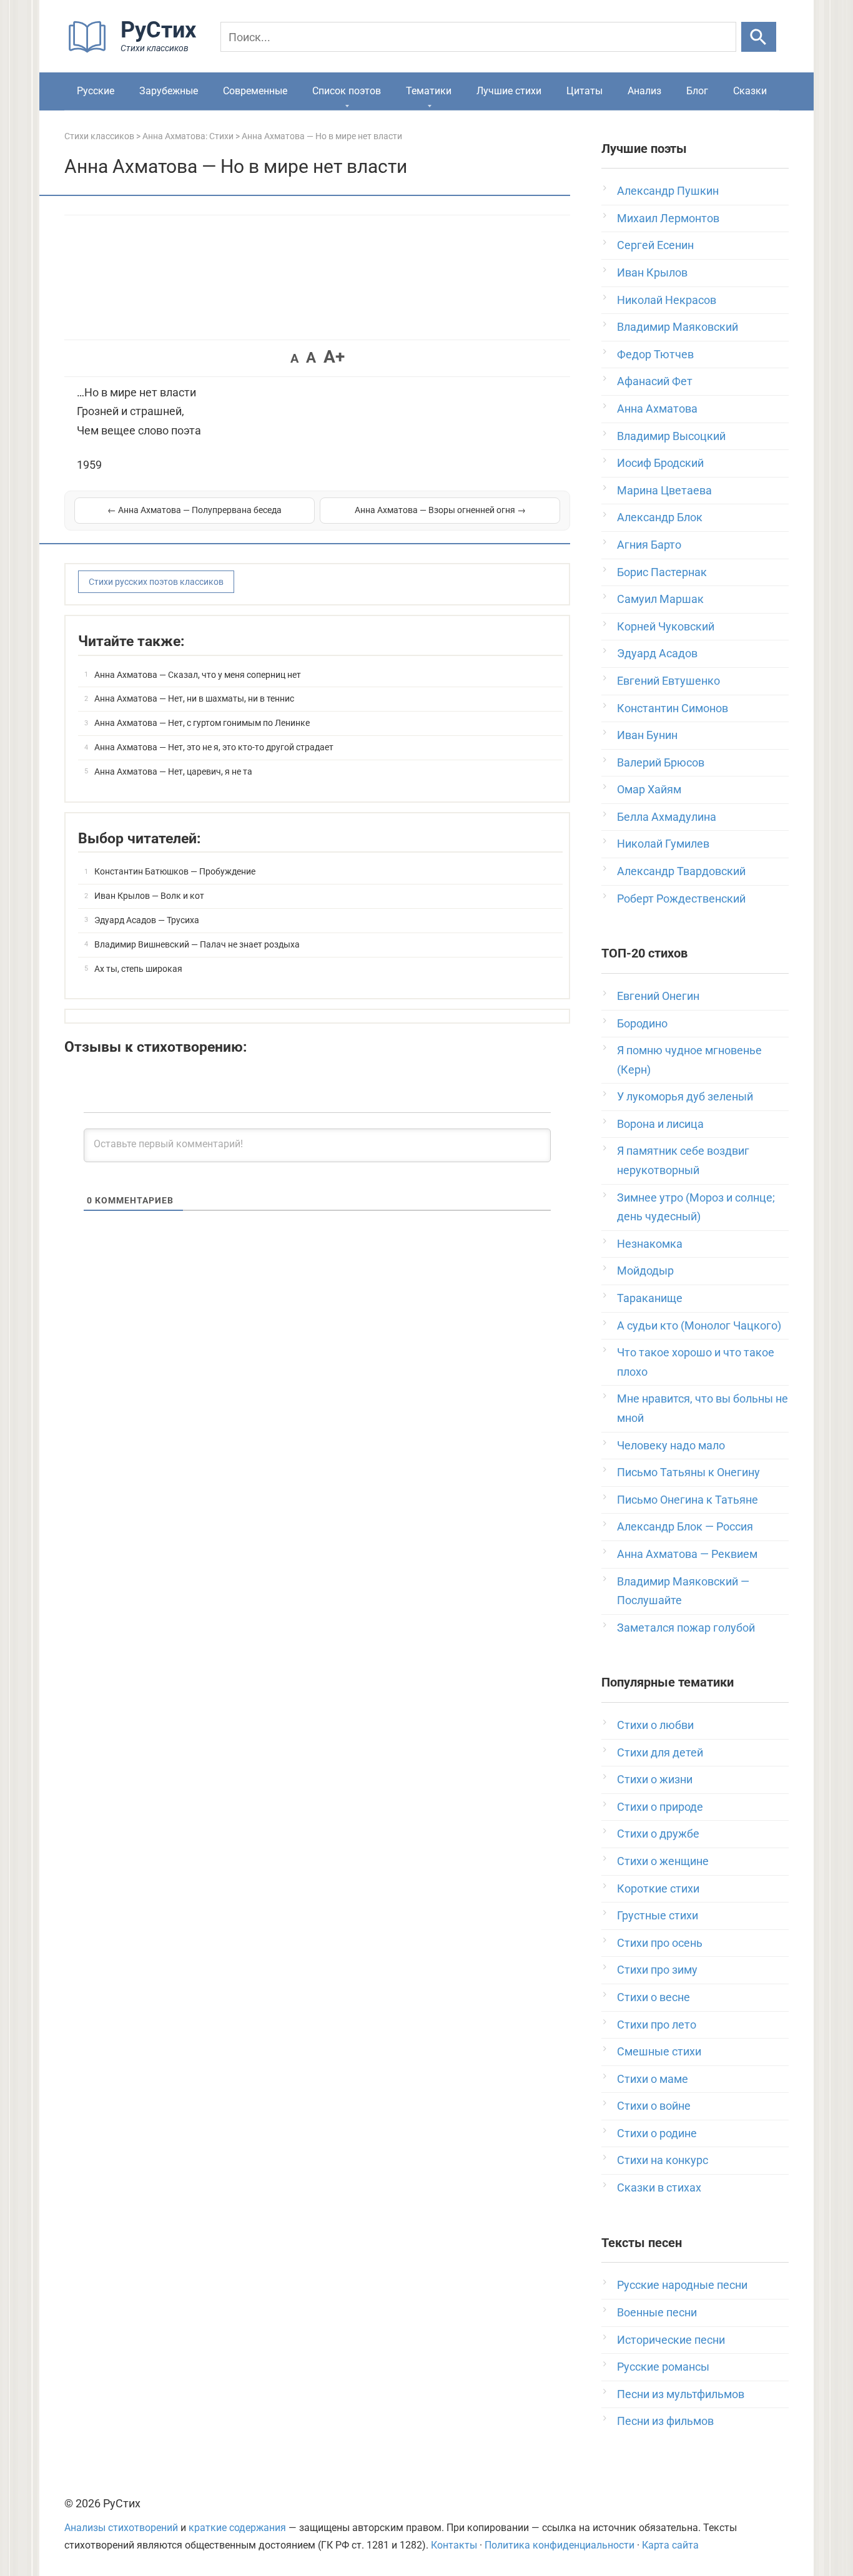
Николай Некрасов (667, 300)
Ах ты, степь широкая (138, 969)
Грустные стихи (658, 1915)
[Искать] (759, 37)
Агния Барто (649, 545)
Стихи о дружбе (658, 1834)
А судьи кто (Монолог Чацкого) (699, 1325)
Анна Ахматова (657, 409)
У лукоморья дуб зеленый (685, 1096)
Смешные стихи (659, 2051)
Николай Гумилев (663, 844)
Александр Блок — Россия (685, 1526)
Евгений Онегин (658, 996)
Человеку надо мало (671, 1445)
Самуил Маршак (660, 599)
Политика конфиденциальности (560, 2545)
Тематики (429, 91)
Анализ (644, 91)
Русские (96, 91)
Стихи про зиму (657, 1970)
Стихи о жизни (655, 1779)
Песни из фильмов (665, 2421)
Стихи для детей (660, 1752)
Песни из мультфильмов (681, 2394)
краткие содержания (237, 2528)
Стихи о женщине (663, 1861)
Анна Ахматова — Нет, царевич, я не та (173, 771)
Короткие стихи (658, 1888)
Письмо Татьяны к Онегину (688, 1472)
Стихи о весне (653, 1997)
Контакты (454, 2545)
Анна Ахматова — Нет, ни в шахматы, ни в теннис (194, 698)
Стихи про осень (660, 1943)
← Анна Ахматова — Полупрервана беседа (195, 510)
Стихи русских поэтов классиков (156, 582)
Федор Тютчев (655, 354)
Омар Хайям (649, 789)
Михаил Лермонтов (668, 218)
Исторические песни (671, 2340)
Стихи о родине (657, 2133)
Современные (255, 91)
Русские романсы (663, 2367)
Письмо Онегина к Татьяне (688, 1500)
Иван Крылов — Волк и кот (149, 896)
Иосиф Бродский (660, 463)
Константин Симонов (673, 708)
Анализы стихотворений (121, 2528)
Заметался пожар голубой (686, 1628)
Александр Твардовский (681, 871)
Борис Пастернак (662, 572)
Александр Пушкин (668, 191)
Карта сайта (670, 2545)
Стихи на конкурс (663, 2160)
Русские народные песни (682, 2285)
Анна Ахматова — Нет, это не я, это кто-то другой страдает (214, 747)
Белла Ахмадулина (667, 817)
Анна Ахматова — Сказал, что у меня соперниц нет (198, 675)
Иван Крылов (652, 272)
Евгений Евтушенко (668, 681)
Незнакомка (650, 1244)
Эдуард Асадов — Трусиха (147, 920)
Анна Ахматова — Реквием (687, 1554)
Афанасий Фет (655, 381)
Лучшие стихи (509, 91)
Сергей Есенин (655, 245)
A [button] (294, 358)
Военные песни (657, 2312)
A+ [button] (334, 357)
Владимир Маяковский (678, 327)
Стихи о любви (655, 1725)
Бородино (642, 1023)
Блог (697, 91)
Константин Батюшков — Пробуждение (175, 871)
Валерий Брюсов (661, 762)
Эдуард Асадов (657, 653)
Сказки (750, 91)
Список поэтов (347, 91)
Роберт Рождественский (681, 899)
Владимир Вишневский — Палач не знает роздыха (197, 944)
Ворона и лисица (660, 1124)
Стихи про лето (657, 2025)
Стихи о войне (654, 2106)
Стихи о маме (653, 2079)
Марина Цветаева (664, 490)
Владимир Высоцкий (671, 436)
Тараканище (650, 1298)
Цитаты (584, 91)
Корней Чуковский (666, 626)
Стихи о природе (660, 1807)
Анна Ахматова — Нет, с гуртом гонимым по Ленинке (202, 723)
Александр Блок (660, 517)
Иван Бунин (647, 735)
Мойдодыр (645, 1271)
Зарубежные (169, 91)
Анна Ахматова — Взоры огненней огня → (440, 510)
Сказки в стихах (659, 2187)
